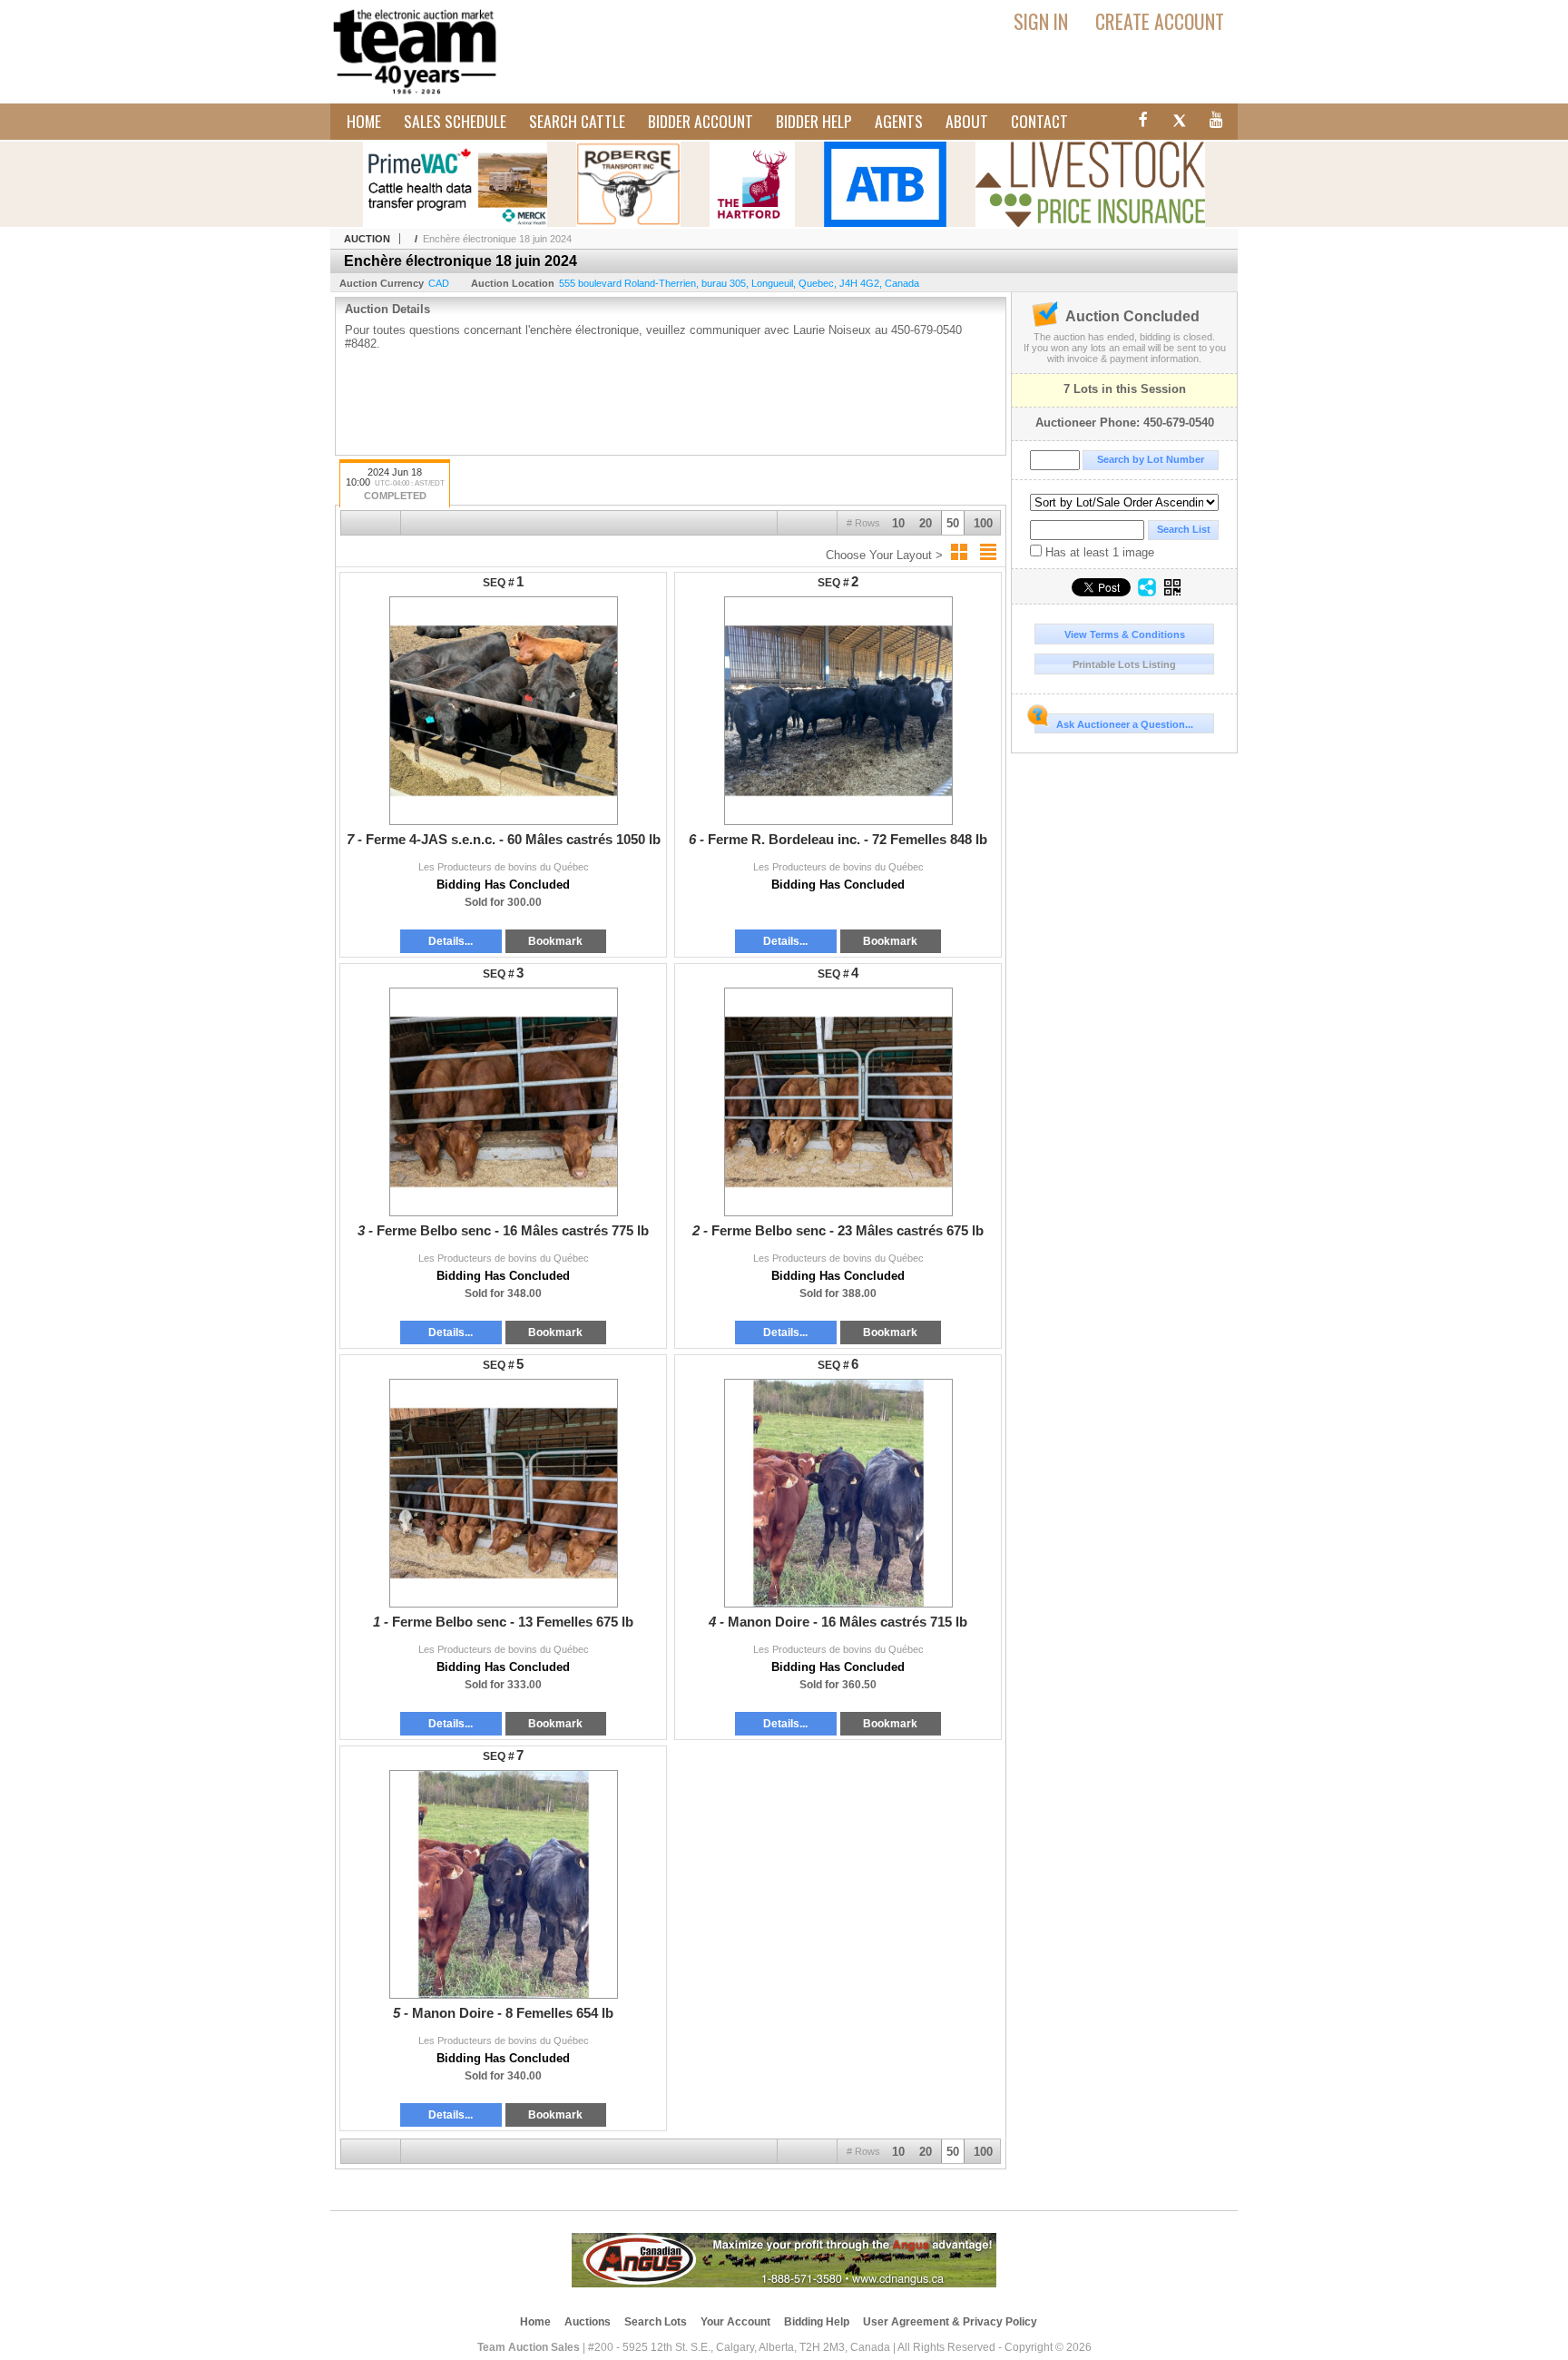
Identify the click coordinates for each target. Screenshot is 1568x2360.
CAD (439, 283)
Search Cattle (577, 121)
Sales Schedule (455, 121)
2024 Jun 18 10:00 (395, 484)
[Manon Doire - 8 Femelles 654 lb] (503, 1884)
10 (898, 523)
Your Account (735, 2322)
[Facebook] (1141, 123)
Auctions (588, 2322)
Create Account (1160, 21)
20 (926, 523)
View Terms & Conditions (1125, 634)
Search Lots (656, 2322)
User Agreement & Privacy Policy (950, 2322)
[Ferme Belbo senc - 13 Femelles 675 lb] (503, 1493)
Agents (899, 121)
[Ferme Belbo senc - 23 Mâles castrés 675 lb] (838, 1102)
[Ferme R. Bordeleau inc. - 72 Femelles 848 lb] (838, 711)
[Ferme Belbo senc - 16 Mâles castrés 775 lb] (503, 1102)
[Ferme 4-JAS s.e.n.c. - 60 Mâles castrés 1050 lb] (503, 711)
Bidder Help (814, 121)
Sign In (1041, 21)
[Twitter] (1179, 123)
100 (983, 523)
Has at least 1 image (1098, 552)
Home (364, 121)
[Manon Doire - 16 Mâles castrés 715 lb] (838, 1493)
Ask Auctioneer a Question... (1125, 724)
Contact (1039, 121)
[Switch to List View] (988, 552)
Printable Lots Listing (1124, 664)
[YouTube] (1217, 123)
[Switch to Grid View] (959, 552)
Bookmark (555, 941)
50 (953, 523)
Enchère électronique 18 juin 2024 (497, 239)
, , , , (739, 283)
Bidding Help (817, 2322)
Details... (451, 941)
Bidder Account (701, 121)
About (967, 121)
